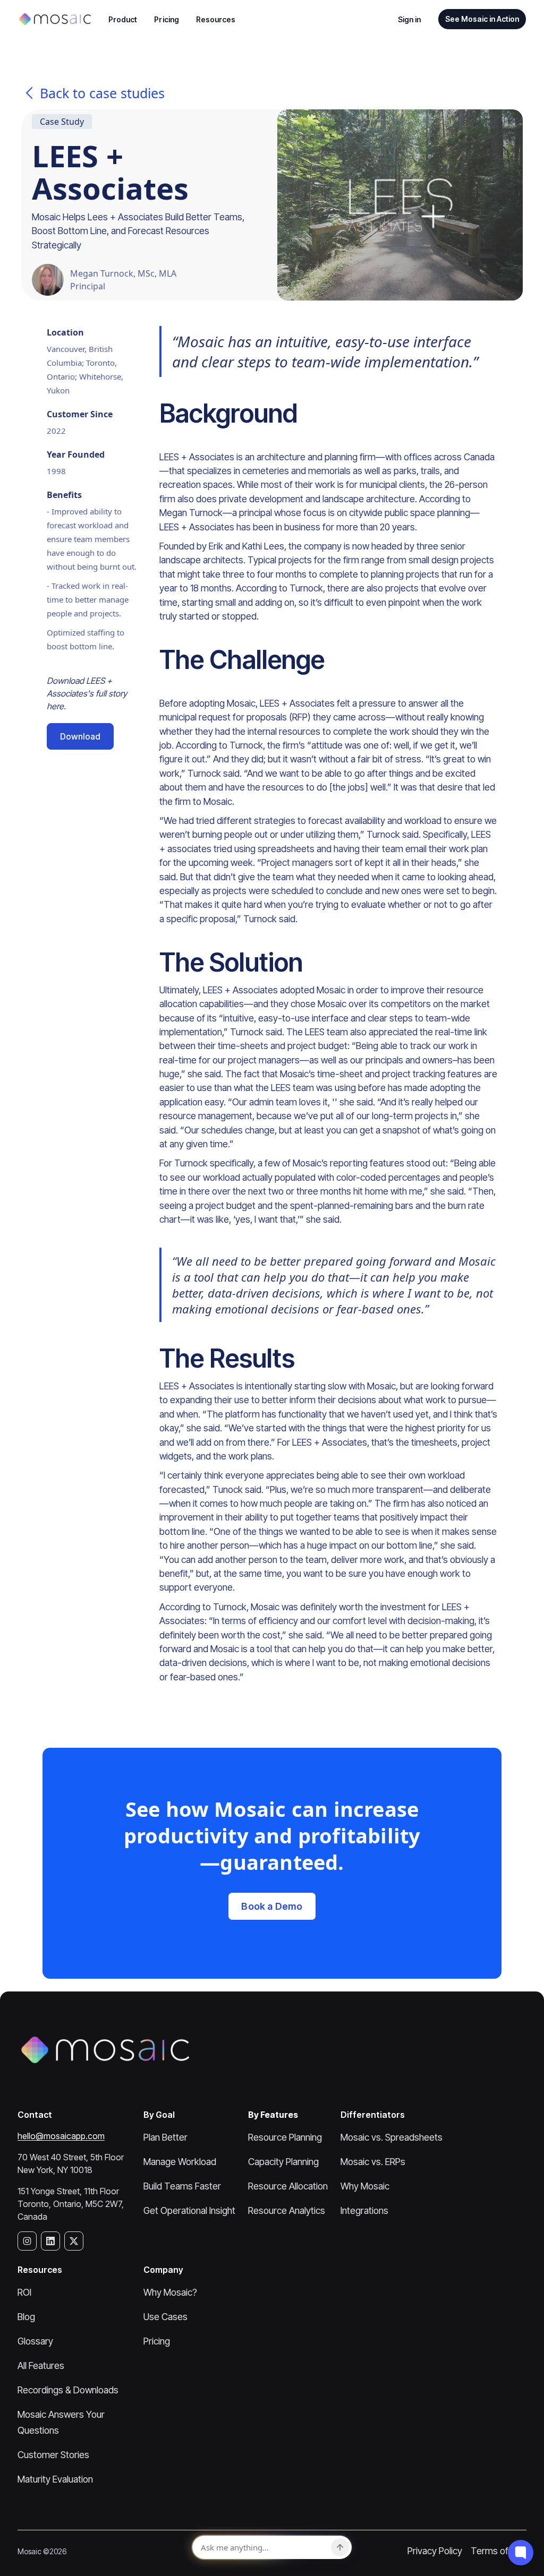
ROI (24, 2292)
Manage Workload (180, 2162)
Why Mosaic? (170, 2292)
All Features (41, 2365)
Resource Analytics (287, 2210)
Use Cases (165, 2317)
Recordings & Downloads (68, 2390)
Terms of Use (499, 2551)
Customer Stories (53, 2455)
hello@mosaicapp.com (61, 2136)
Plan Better (165, 2137)
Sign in (410, 19)
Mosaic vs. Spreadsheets (392, 2137)
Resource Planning (285, 2137)
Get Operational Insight (189, 2210)
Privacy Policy (435, 2551)
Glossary (35, 2341)
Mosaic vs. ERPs (373, 2162)
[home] (54, 19)
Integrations (364, 2210)
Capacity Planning (283, 2162)
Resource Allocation (288, 2186)
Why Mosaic (365, 2186)
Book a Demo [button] (272, 1906)
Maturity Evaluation (55, 2479)
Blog (26, 2317)
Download (80, 736)
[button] (123, 19)
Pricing (167, 19)
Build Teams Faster (182, 2186)
